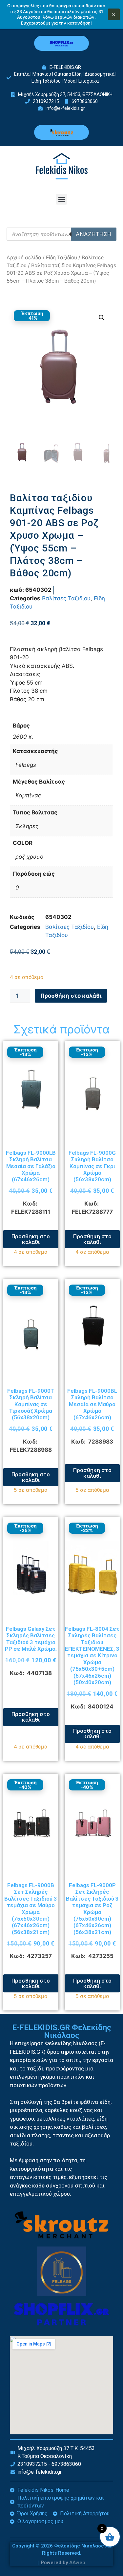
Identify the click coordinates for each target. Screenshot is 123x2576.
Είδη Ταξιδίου (61, 258)
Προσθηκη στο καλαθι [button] (31, 1239)
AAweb (77, 2563)
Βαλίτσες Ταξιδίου (66, 598)
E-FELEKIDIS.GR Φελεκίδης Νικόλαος (62, 2031)
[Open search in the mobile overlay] (61, 234)
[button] (61, 199)
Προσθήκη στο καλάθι (71, 996)
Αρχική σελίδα (24, 258)
